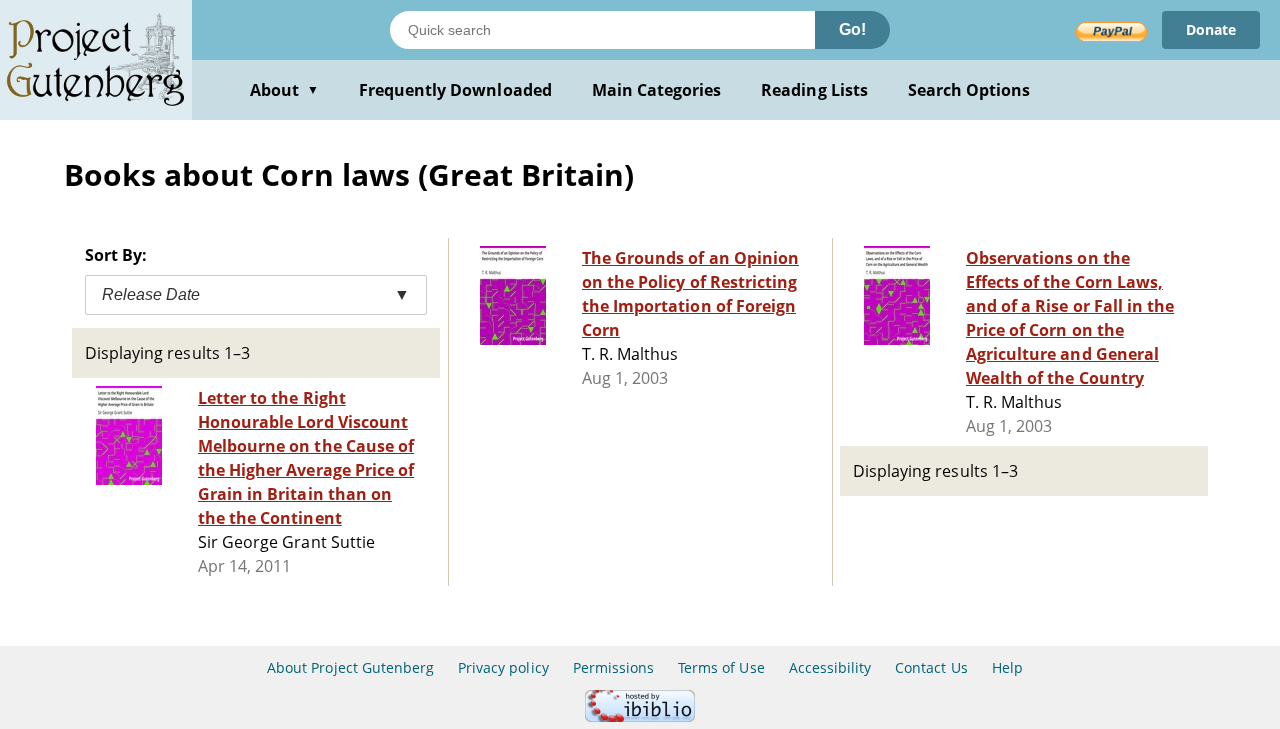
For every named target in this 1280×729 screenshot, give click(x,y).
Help (1007, 667)
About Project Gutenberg (350, 667)
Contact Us (931, 667)
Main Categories (657, 90)
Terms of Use (721, 667)
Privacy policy (503, 667)
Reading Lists (814, 90)
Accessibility (830, 667)
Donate (1211, 29)
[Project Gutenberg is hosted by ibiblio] (640, 716)
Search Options (969, 90)
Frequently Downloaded (455, 90)
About (284, 90)
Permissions (613, 667)
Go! (852, 29)
